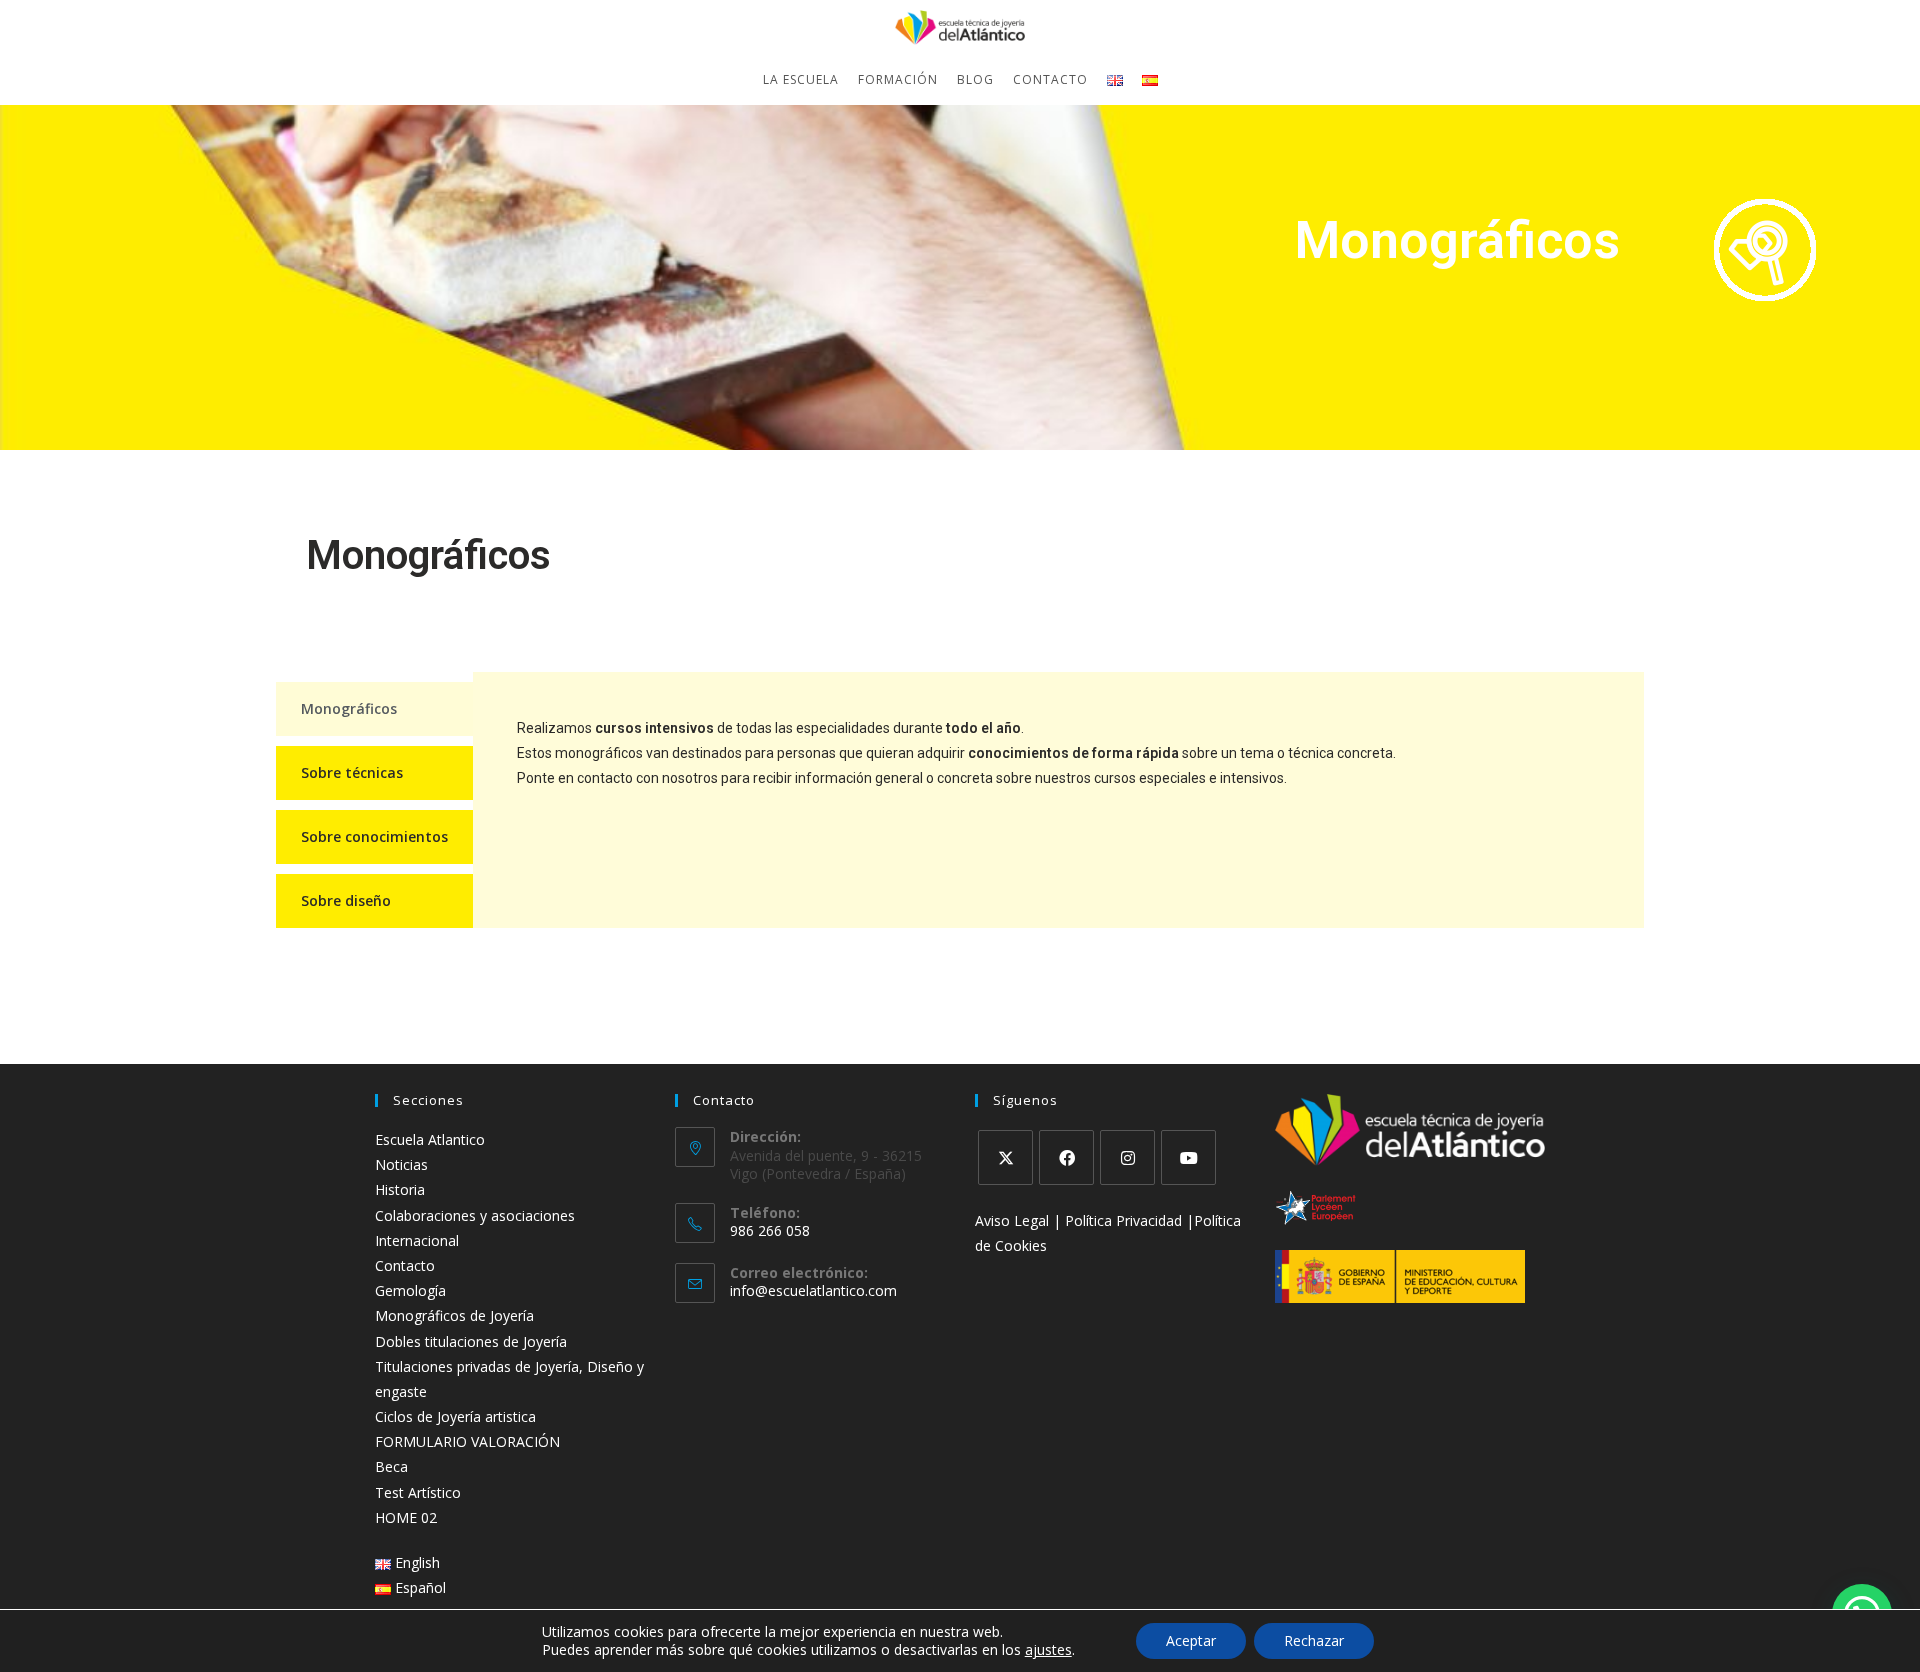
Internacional (417, 1240)
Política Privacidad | (1129, 1220)
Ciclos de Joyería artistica (455, 1416)
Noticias (401, 1164)
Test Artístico (418, 1492)
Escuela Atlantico (430, 1139)
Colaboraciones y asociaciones (475, 1215)
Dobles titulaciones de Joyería (471, 1341)
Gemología (410, 1290)
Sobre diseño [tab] (346, 900)
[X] (1005, 1157)
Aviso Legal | (1020, 1220)
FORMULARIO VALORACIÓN (467, 1441)
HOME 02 (406, 1517)
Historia (400, 1189)
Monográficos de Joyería (454, 1315)
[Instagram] (1127, 1157)
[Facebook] (1066, 1157)
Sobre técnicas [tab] (352, 772)
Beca (391, 1466)
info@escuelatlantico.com (813, 1290)
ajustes (1048, 1650)
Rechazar (1314, 1640)
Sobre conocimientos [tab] (374, 836)
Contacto (405, 1265)
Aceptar (1191, 1640)
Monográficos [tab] (349, 708)
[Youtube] (1188, 1157)
